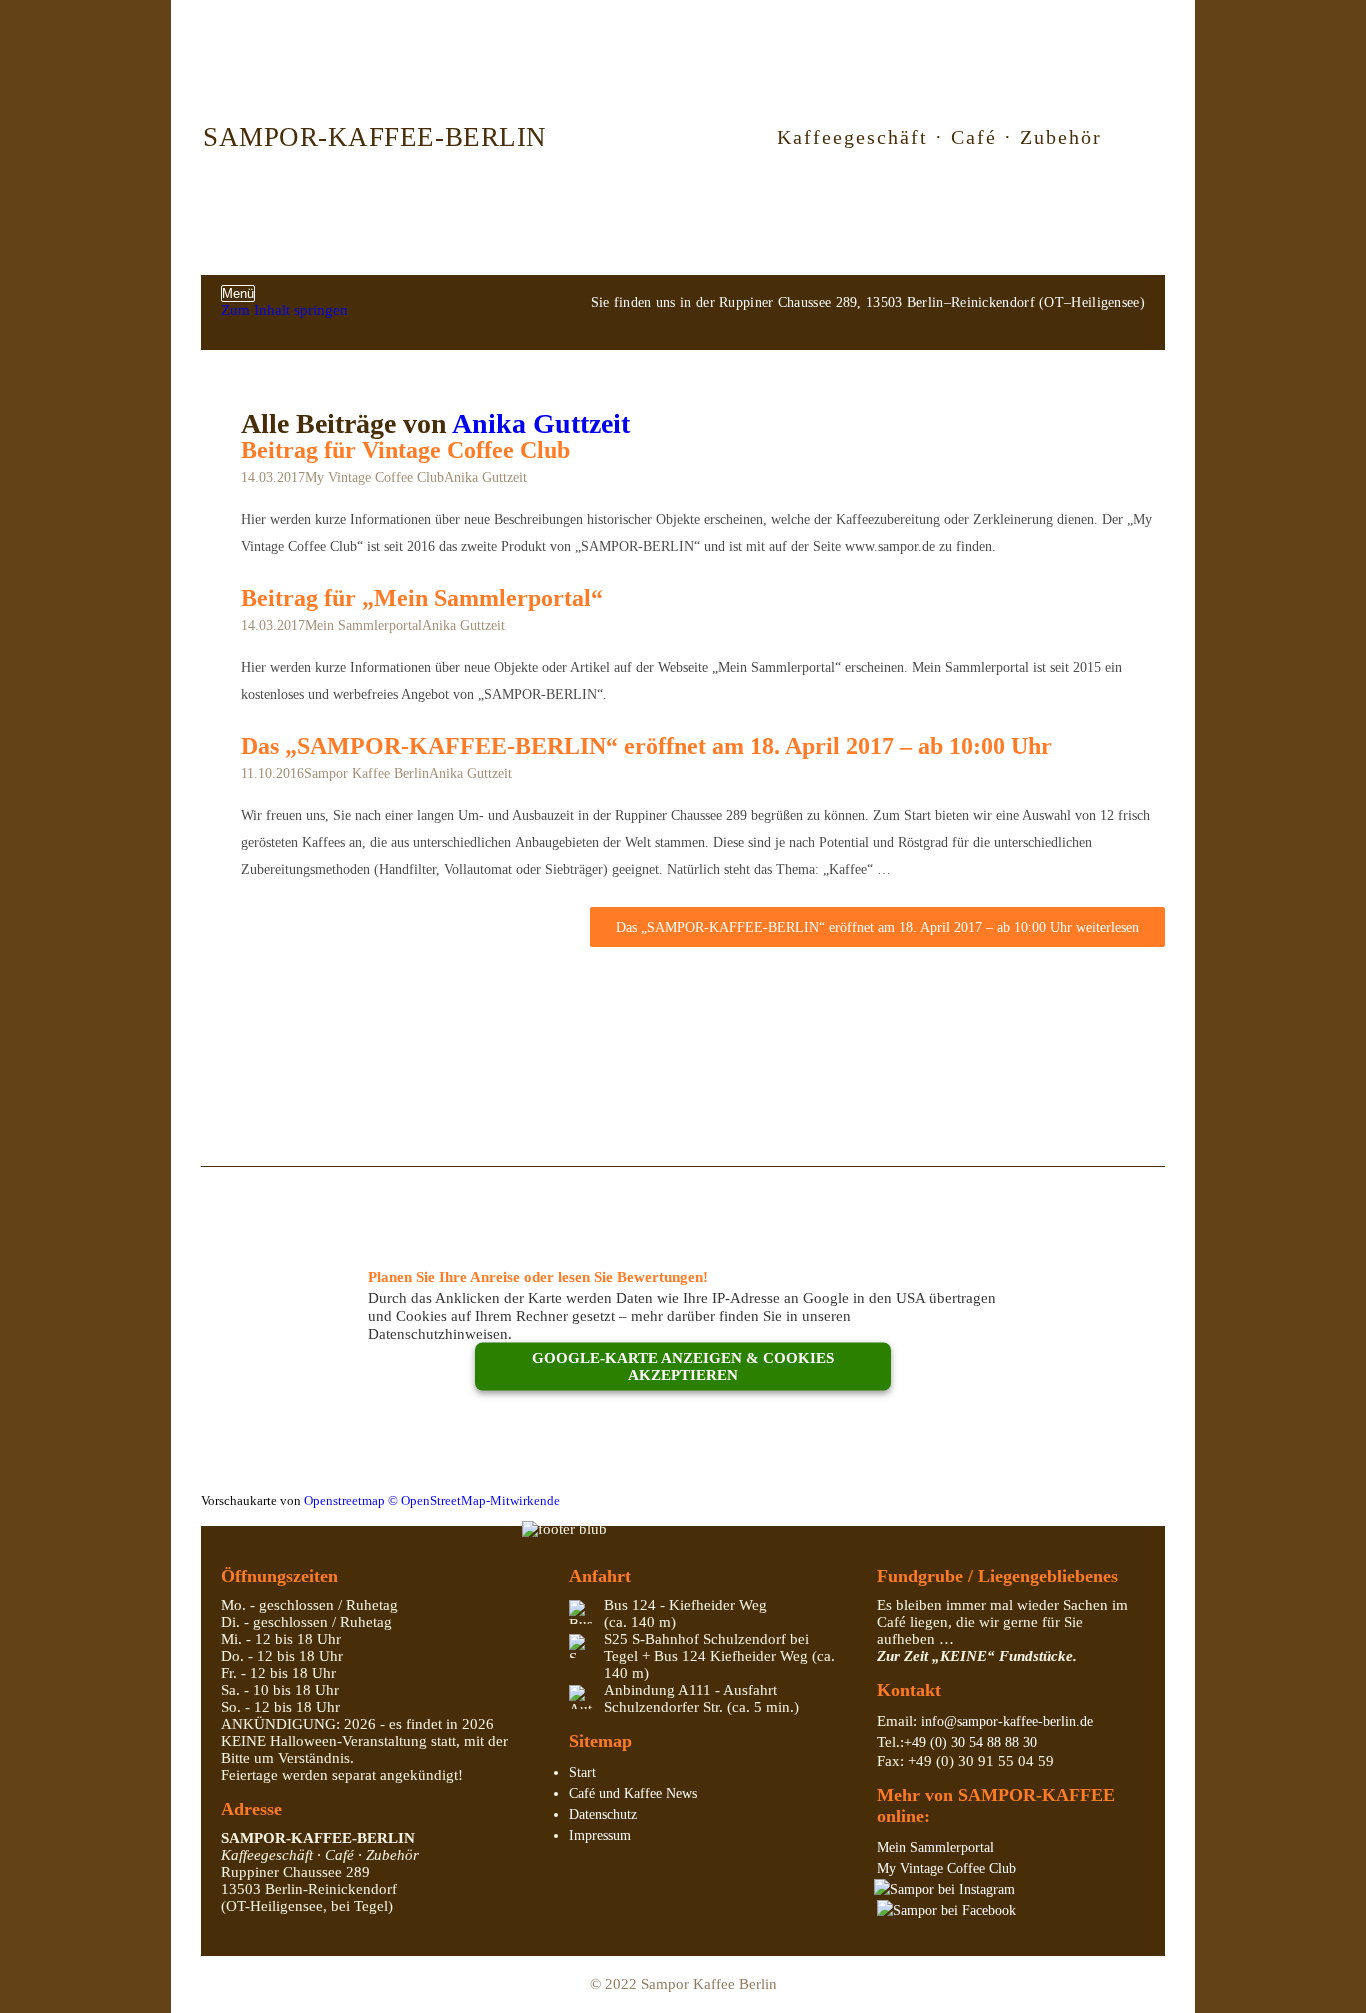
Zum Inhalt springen (284, 310)
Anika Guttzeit (541, 423)
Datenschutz (603, 1814)
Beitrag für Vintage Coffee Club (405, 450)
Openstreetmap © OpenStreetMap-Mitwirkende (432, 1501)
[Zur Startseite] (657, 137)
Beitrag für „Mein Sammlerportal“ (422, 598)
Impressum (600, 1835)
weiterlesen (877, 927)
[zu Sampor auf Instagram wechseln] (944, 1889)
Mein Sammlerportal (363, 625)
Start (582, 1772)
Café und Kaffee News (633, 1793)
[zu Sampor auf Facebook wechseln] (946, 1910)
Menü (238, 293)
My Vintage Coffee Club (374, 477)
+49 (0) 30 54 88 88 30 (970, 1742)
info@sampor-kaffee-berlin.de (1007, 1721)
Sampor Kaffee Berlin (366, 773)
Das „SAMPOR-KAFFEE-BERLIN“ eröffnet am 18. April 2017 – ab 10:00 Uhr (646, 746)
